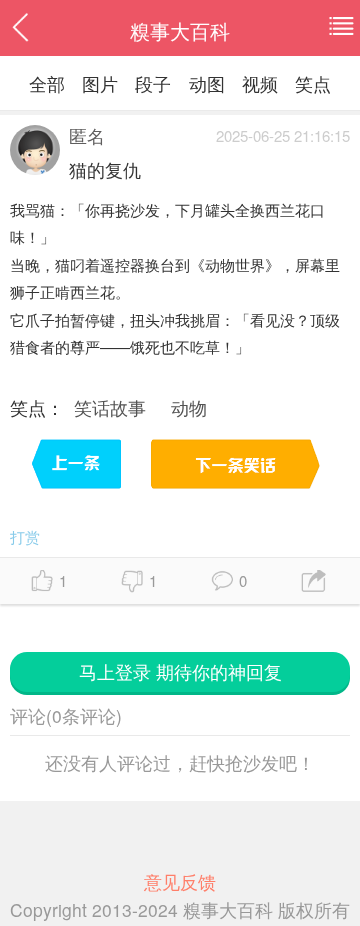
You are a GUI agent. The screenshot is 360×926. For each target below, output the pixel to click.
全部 (47, 83)
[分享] (315, 581)
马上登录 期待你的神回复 (180, 671)
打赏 (25, 537)
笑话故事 (110, 407)
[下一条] (233, 470)
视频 (260, 83)
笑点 (313, 83)
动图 (207, 83)
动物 (189, 407)
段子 (153, 83)
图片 (100, 83)
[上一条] (78, 470)
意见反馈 (180, 881)
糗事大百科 (180, 30)
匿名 (87, 135)
